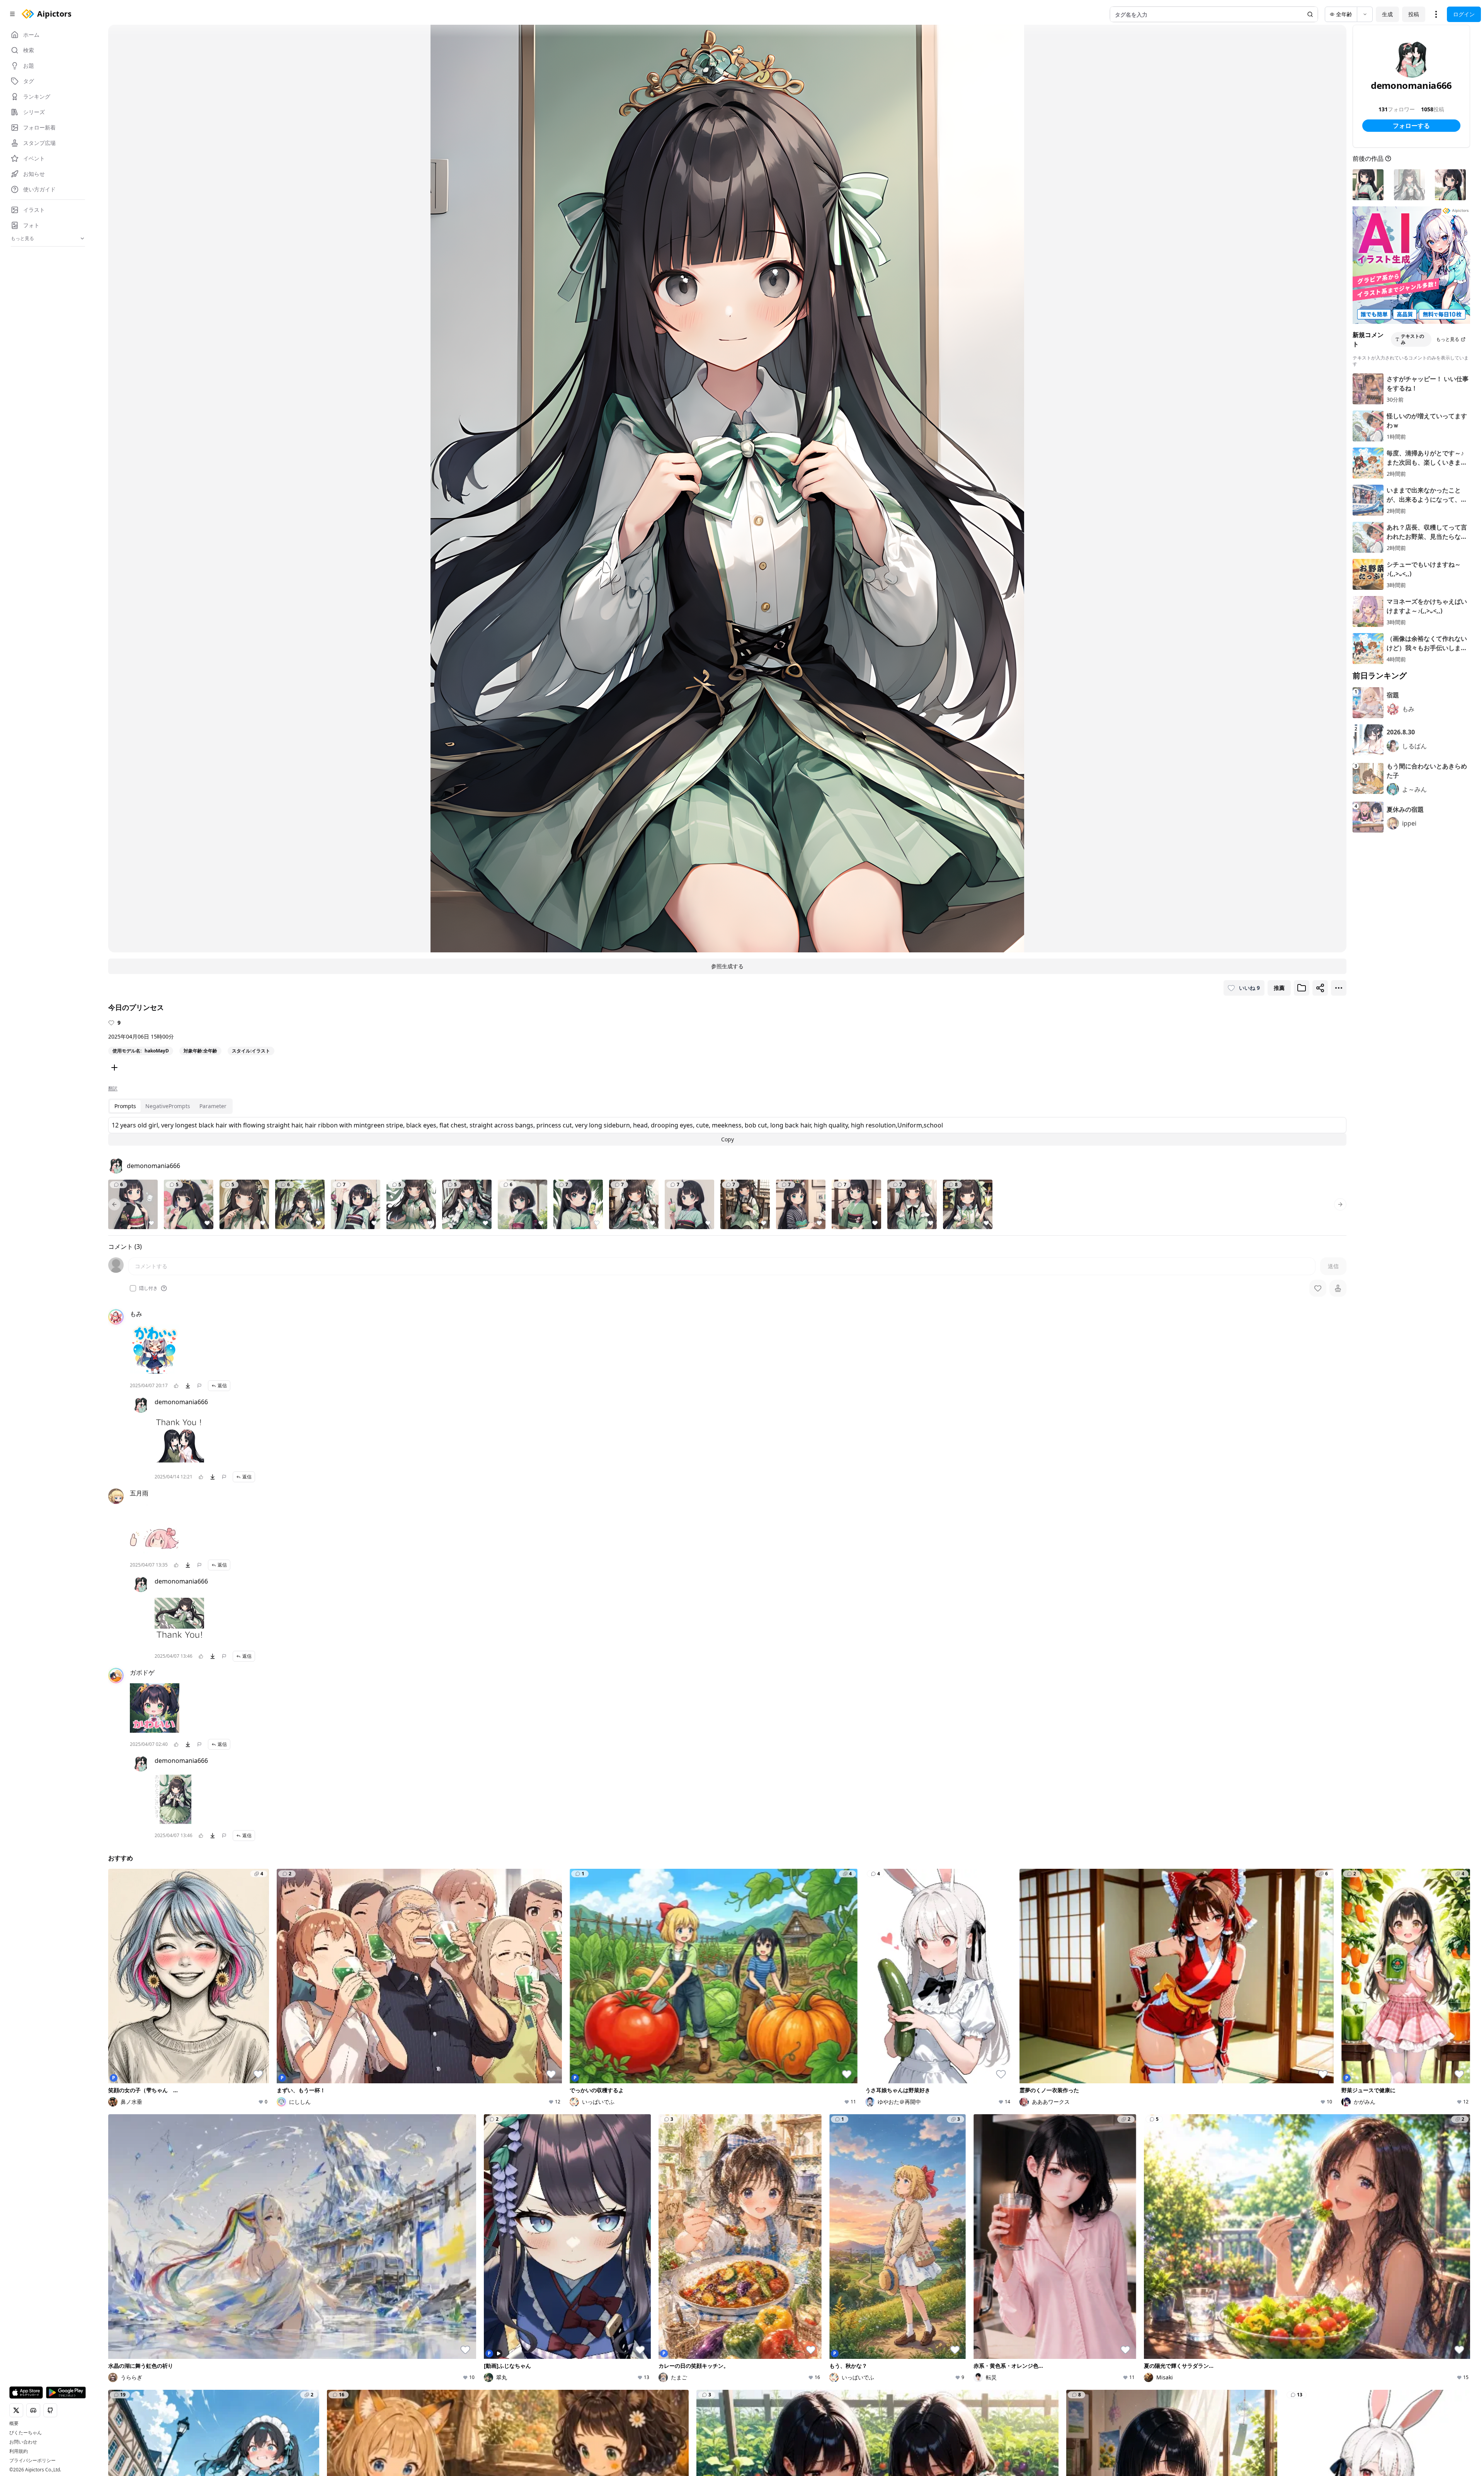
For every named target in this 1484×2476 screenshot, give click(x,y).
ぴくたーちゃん (26, 2433)
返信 (222, 1385)
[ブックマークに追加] (1302, 988)
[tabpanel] (727, 1131)
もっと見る (1448, 339)
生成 (1387, 14)
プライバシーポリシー (32, 2461)
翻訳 (113, 1088)
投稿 (1414, 14)
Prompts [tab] (125, 1106)
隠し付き (148, 1288)
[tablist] (170, 1106)
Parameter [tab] (213, 1106)
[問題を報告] (199, 1386)
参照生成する (727, 966)
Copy (728, 1139)
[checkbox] (133, 1288)
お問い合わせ (23, 2442)
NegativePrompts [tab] (168, 1106)
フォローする (1411, 126)
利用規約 (19, 2451)
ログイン (1464, 14)
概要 (14, 2423)
